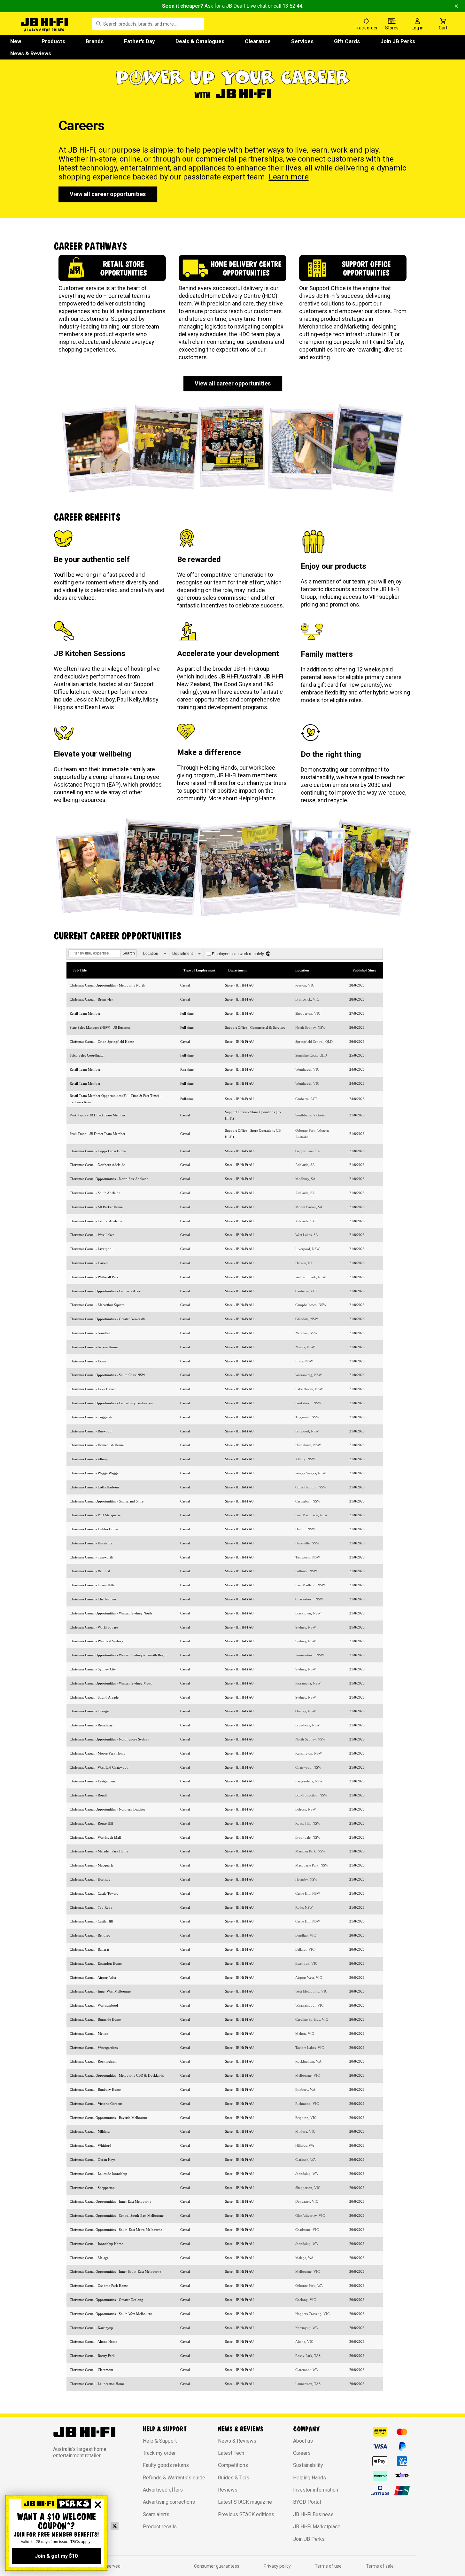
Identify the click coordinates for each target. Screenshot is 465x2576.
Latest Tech (231, 2453)
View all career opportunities (108, 194)
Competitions (233, 2465)
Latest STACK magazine (245, 2502)
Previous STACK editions (246, 2514)
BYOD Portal (307, 2502)
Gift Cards (347, 41)
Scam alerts (156, 2514)
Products (53, 41)
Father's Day (139, 41)
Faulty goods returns (166, 2465)
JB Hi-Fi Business (313, 2514)
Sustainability (308, 2465)
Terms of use (328, 2566)
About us (303, 2441)
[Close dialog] (98, 2505)
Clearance (258, 41)
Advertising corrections (169, 2502)
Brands (95, 41)
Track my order (159, 2453)
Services (302, 41)
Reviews (228, 2490)
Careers (302, 2453)
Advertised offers (163, 2490)
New (16, 41)
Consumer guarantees (217, 2566)
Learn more (289, 177)
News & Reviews (31, 53)
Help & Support (160, 2441)
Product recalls (160, 2527)
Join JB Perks (398, 41)
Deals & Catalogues (200, 41)
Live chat (256, 6)
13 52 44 (292, 6)
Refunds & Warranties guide (174, 2478)
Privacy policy (277, 2566)
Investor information (316, 2490)
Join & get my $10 (56, 2556)
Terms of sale (380, 2566)
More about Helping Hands (242, 798)
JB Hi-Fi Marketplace (317, 2527)
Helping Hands (310, 2478)
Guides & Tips (234, 2478)
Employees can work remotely (238, 954)
